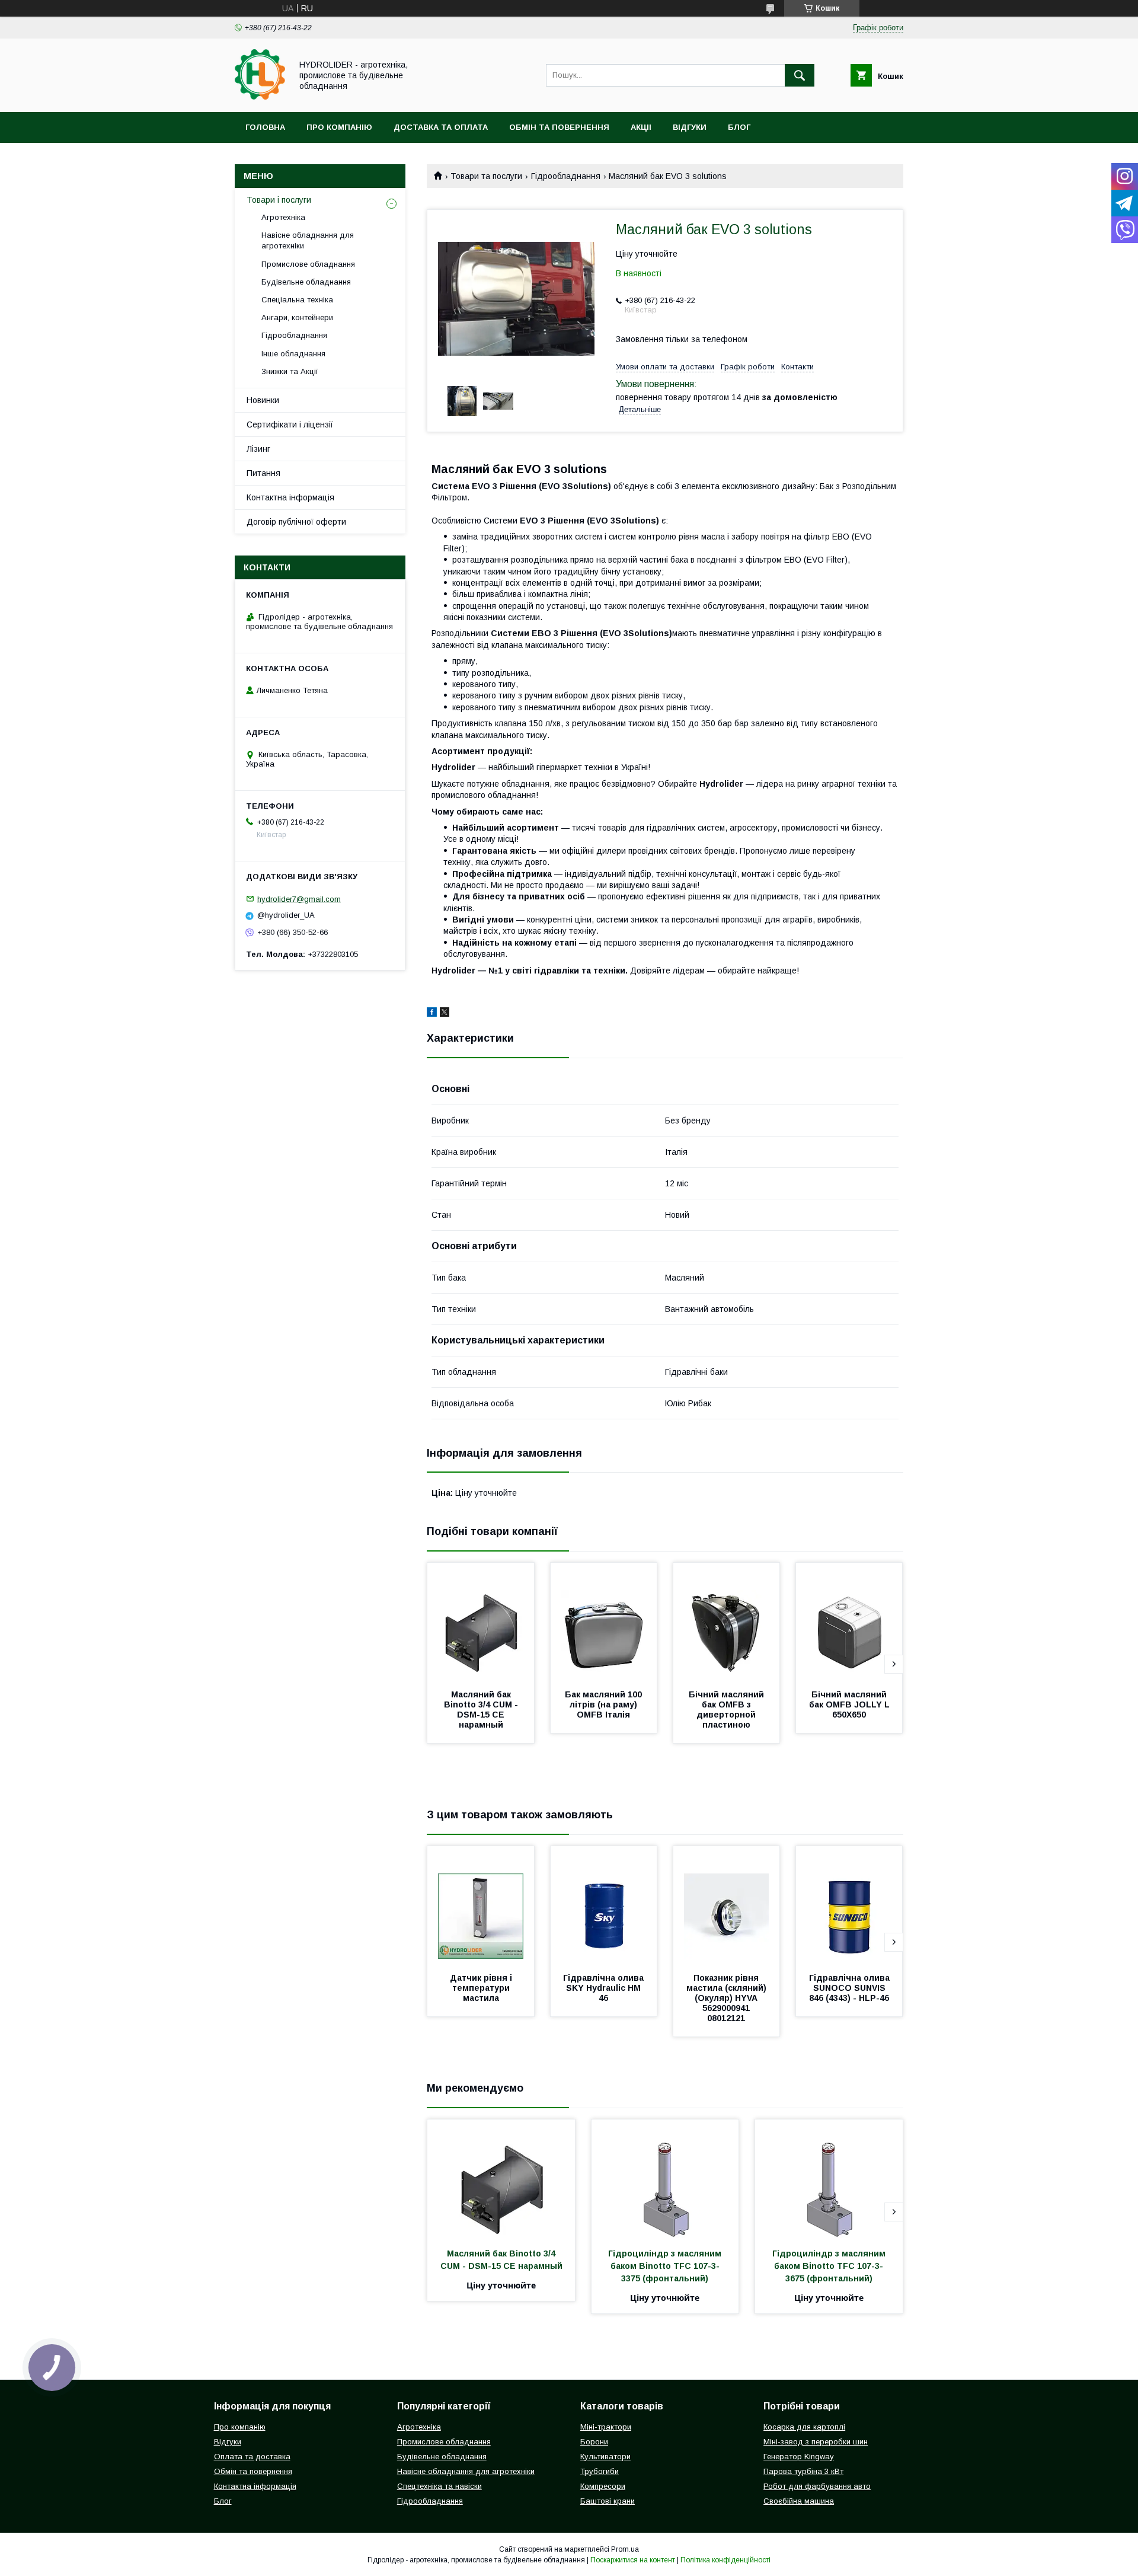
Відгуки (690, 127)
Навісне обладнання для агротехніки (308, 240)
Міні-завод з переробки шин (816, 2442)
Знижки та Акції (290, 371)
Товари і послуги (279, 200)
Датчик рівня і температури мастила (482, 1988)
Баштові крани (608, 2501)
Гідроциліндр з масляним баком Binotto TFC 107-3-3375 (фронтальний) (666, 2266)
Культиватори (605, 2457)
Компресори (603, 2486)
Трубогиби (600, 2471)
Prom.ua (625, 2549)
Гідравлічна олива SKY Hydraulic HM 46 (605, 1988)
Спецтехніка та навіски (439, 2486)
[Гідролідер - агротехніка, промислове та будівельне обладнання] (260, 97)
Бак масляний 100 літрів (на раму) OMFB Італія (605, 1704)
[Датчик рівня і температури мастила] (481, 1905)
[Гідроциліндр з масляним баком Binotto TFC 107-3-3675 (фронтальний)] (829, 2179)
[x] (445, 1014)
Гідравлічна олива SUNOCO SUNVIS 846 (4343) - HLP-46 (851, 1988)
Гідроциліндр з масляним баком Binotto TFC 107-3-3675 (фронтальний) (830, 2266)
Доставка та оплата (441, 127)
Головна (265, 127)
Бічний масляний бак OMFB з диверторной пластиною (728, 1710)
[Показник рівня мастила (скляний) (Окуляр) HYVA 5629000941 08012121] (727, 1905)
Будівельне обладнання (306, 282)
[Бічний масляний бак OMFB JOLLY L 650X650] (849, 1622)
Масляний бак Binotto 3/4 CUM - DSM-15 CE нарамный (482, 1710)
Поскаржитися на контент (633, 2560)
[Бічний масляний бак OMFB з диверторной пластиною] (727, 1622)
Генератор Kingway (799, 2457)
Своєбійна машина (799, 2501)
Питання (263, 473)
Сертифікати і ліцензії (290, 424)
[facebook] (432, 1014)
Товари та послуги (486, 176)
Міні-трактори (606, 2427)
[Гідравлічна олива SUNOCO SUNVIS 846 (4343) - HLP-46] (849, 1905)
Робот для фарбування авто (817, 2486)
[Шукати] (800, 75)
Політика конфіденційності (725, 2560)
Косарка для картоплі (804, 2427)
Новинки (263, 400)
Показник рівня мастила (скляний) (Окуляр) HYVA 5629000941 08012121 (728, 1998)
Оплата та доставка (252, 2457)
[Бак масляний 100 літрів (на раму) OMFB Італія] (604, 1622)
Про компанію (339, 127)
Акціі (641, 127)
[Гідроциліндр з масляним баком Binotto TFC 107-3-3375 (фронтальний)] (665, 2179)
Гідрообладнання (566, 176)
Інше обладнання (293, 354)
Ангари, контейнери (297, 317)
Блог (739, 127)
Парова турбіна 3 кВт (803, 2471)
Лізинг (258, 449)
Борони (594, 2442)
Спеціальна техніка (297, 300)
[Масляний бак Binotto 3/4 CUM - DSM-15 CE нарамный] (481, 1622)
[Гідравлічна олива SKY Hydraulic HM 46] (604, 1905)
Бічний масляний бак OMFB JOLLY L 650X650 (851, 1704)
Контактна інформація (290, 497)
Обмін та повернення (559, 127)
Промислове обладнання (308, 264)
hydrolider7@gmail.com (299, 898)
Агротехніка (283, 217)
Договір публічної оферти (296, 522)
